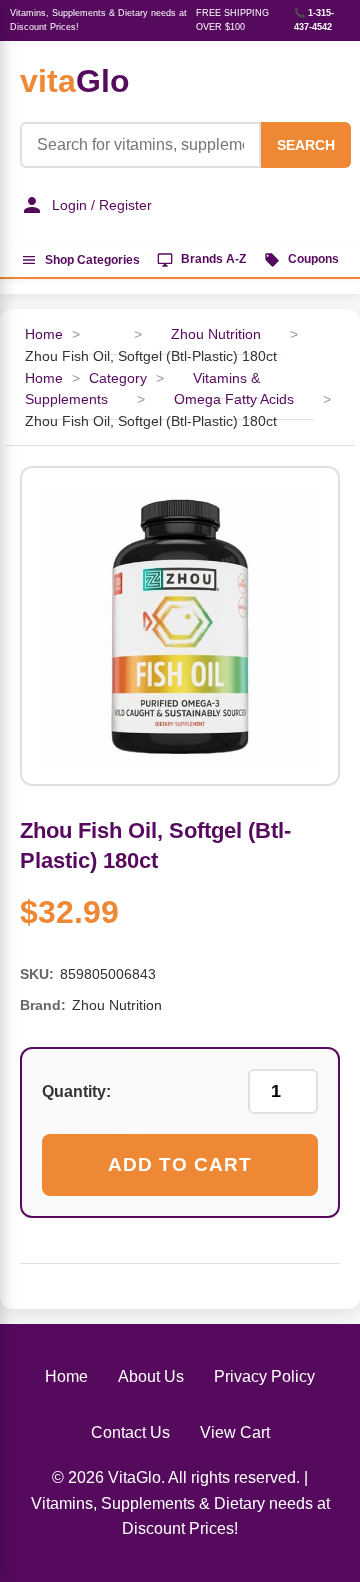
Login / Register (102, 205)
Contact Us (130, 1432)
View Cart (235, 1432)
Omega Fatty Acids (234, 399)
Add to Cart (180, 1164)
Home (44, 334)
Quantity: (76, 1091)
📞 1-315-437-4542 (314, 20)
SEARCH (306, 145)
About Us (151, 1376)
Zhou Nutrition (216, 334)
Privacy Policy (264, 1376)
